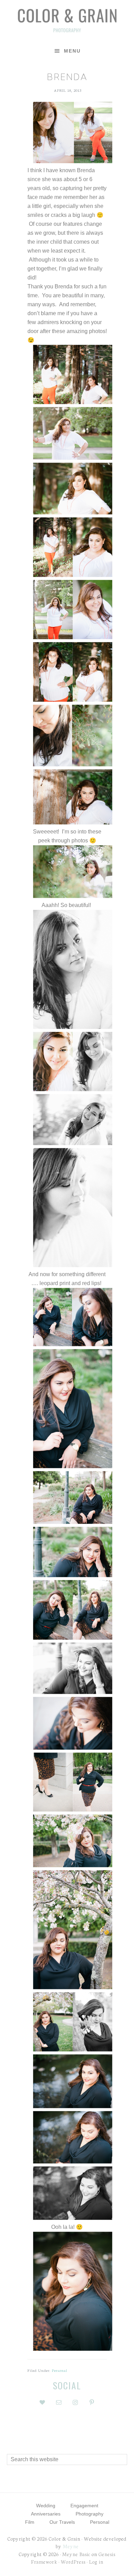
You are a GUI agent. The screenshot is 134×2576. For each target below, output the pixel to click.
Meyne (71, 2546)
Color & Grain (67, 20)
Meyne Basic (76, 2554)
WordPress (73, 2562)
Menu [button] (72, 51)
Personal (60, 2370)
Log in (96, 2562)
